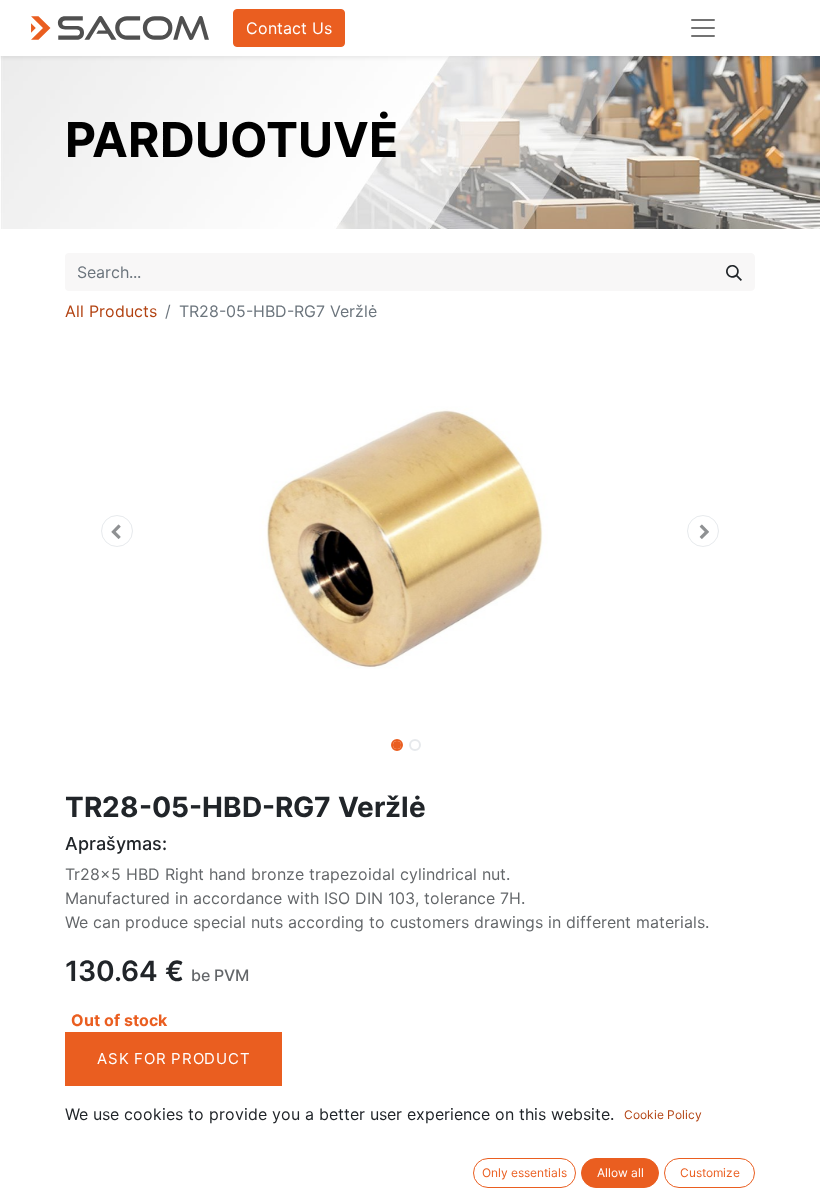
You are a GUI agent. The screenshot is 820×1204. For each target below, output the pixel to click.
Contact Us (289, 28)
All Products (111, 311)
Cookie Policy (663, 1114)
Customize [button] (710, 1172)
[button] (117, 531)
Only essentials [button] (524, 1172)
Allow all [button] (620, 1172)
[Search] (734, 272)
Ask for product (173, 1058)
